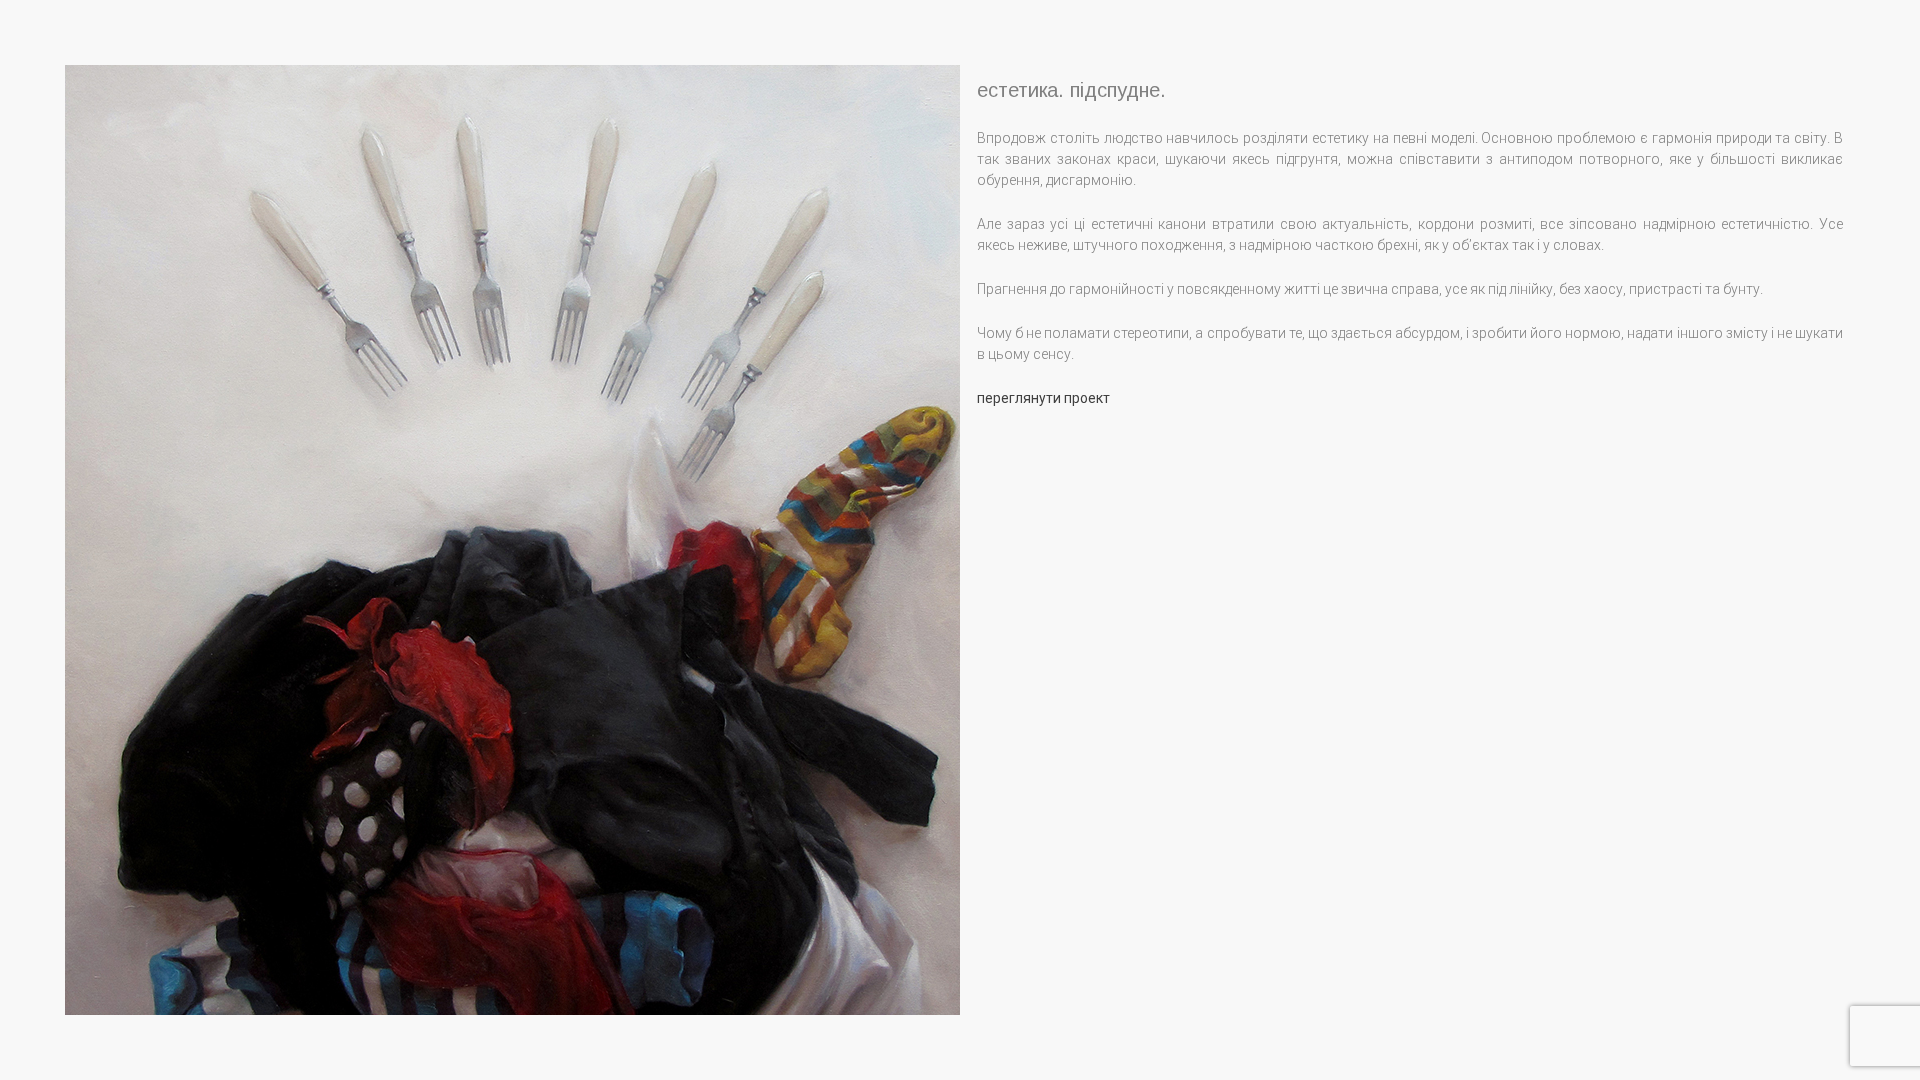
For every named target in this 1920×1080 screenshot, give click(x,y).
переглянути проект (1043, 398)
